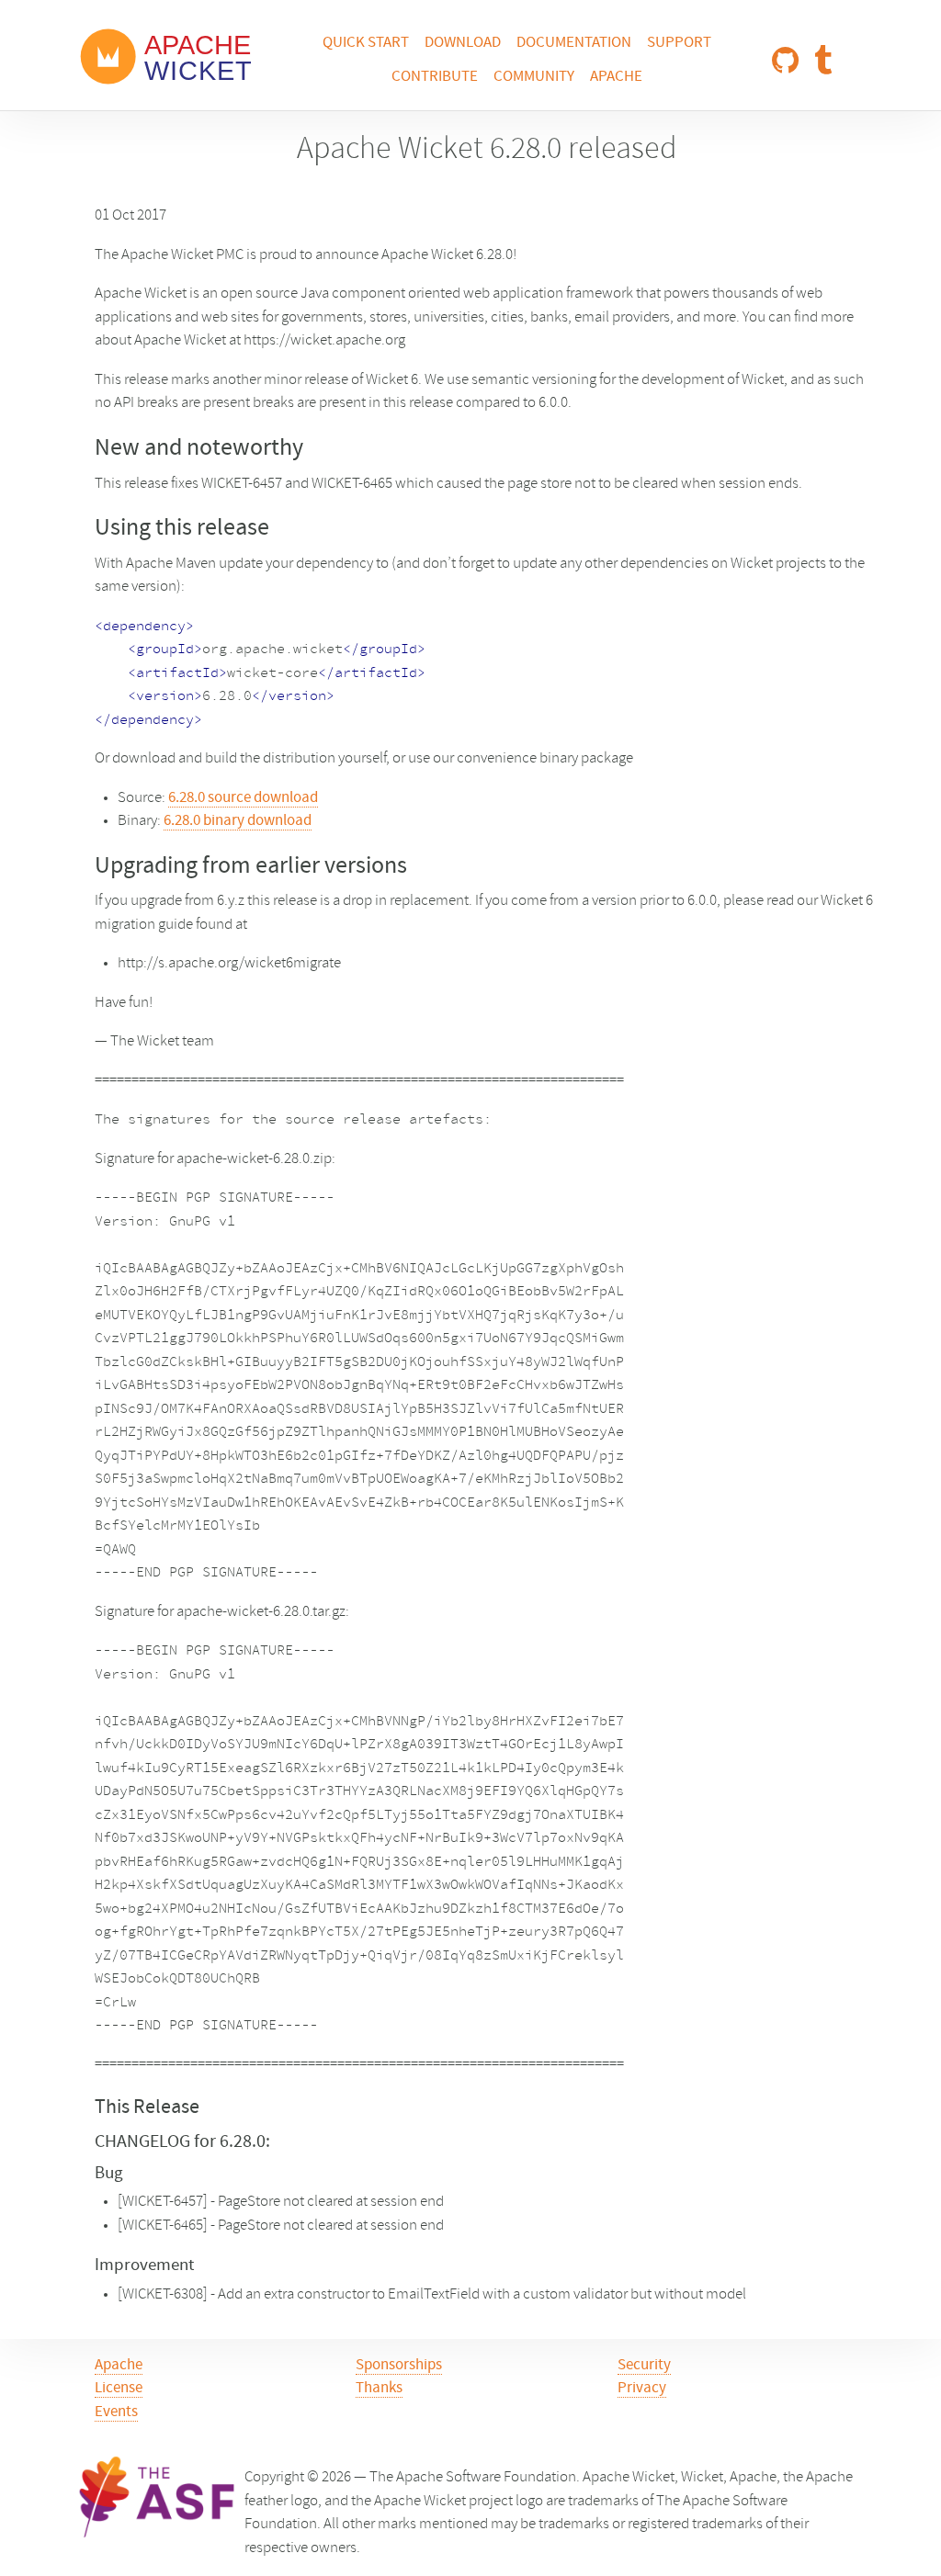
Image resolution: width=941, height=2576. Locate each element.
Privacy (642, 2389)
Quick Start (366, 43)
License (119, 2389)
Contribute (435, 77)
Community (534, 77)
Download (463, 43)
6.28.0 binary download (238, 821)
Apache (616, 77)
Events (116, 2412)
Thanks (379, 2389)
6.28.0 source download (243, 798)
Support (679, 43)
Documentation (574, 43)
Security (644, 2366)
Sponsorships (399, 2366)
